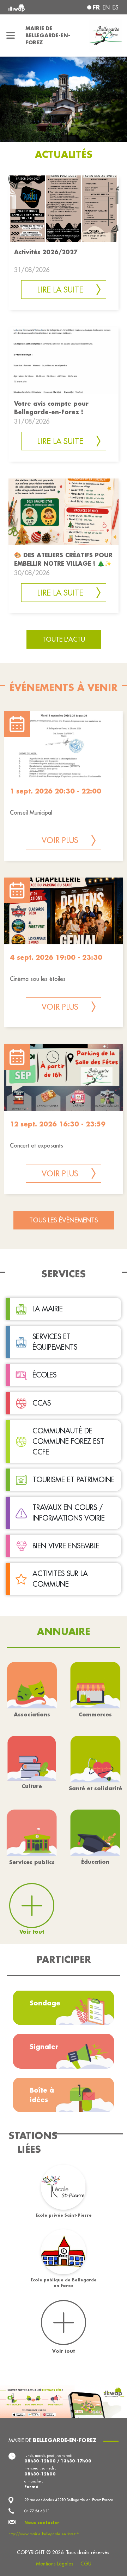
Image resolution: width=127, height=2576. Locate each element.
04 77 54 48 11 (37, 2511)
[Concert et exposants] (64, 1078)
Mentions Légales (55, 2564)
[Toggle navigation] (11, 36)
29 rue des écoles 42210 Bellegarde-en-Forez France (69, 2500)
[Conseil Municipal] (64, 745)
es (116, 7)
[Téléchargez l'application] (64, 2401)
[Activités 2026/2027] (64, 208)
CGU (86, 2564)
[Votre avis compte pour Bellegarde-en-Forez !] (64, 359)
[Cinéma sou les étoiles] (64, 911)
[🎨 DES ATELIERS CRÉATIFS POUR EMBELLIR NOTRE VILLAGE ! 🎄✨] (64, 511)
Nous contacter (42, 2523)
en (106, 7)
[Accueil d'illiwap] (29, 7)
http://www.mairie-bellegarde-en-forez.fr (44, 2534)
